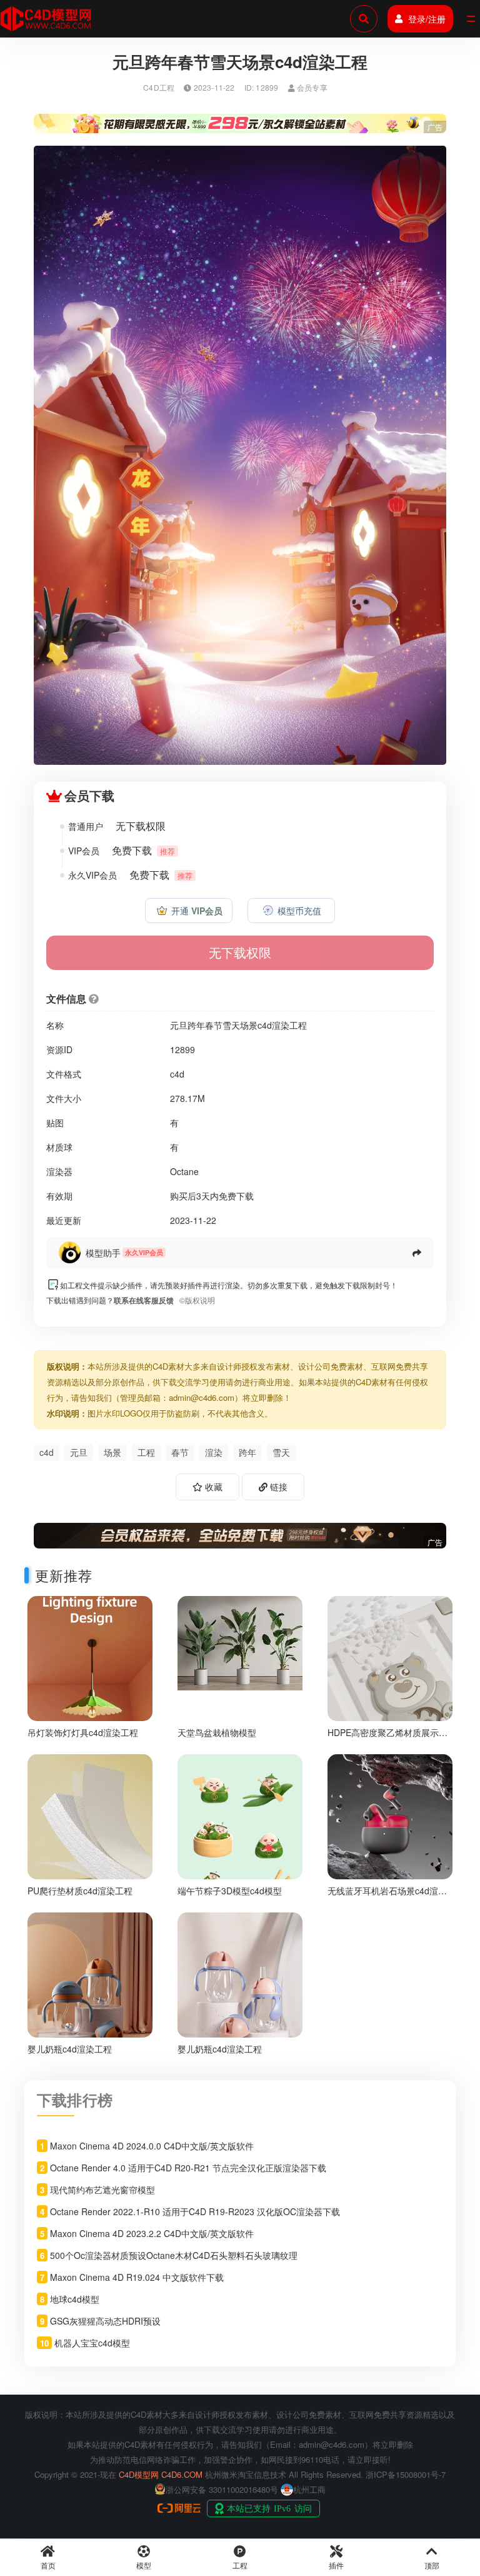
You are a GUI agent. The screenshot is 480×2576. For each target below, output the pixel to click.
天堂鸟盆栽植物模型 (217, 1732)
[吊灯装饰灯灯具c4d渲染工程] (90, 1657)
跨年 (247, 1452)
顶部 (432, 2565)
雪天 (281, 1452)
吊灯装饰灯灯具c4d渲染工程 (83, 1732)
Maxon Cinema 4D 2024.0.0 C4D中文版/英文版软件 (152, 2146)
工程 (146, 1452)
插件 (336, 2565)
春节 (180, 1452)
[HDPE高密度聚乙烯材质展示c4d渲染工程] (390, 1657)
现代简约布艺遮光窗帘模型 (102, 2190)
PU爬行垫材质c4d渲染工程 (80, 1891)
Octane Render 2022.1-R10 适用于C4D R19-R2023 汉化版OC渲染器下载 (195, 2211)
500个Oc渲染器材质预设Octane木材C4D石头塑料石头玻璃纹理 (174, 2255)
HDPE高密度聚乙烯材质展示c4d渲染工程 (383, 1738)
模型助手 (103, 1253)
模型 (144, 2565)
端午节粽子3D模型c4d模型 (230, 1891)
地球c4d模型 (75, 2299)
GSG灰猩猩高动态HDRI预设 (105, 2321)
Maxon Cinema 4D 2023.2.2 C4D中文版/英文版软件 (152, 2233)
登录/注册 (427, 19)
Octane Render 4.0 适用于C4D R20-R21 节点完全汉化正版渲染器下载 (188, 2168)
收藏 (212, 1487)
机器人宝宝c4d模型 (92, 2343)
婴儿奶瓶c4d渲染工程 (70, 2049)
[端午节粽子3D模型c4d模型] (240, 1841)
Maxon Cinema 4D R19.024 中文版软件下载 (137, 2277)
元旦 (79, 1452)
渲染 (214, 1452)
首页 (48, 2565)
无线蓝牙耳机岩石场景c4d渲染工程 (387, 1896)
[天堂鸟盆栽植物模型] (240, 1641)
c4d (47, 1452)
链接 (277, 1487)
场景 (112, 1452)
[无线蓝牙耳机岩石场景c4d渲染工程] (390, 1815)
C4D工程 (159, 87)
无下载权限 (240, 952)
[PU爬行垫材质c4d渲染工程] (90, 1815)
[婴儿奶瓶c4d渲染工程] (90, 1973)
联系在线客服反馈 (144, 1300)
